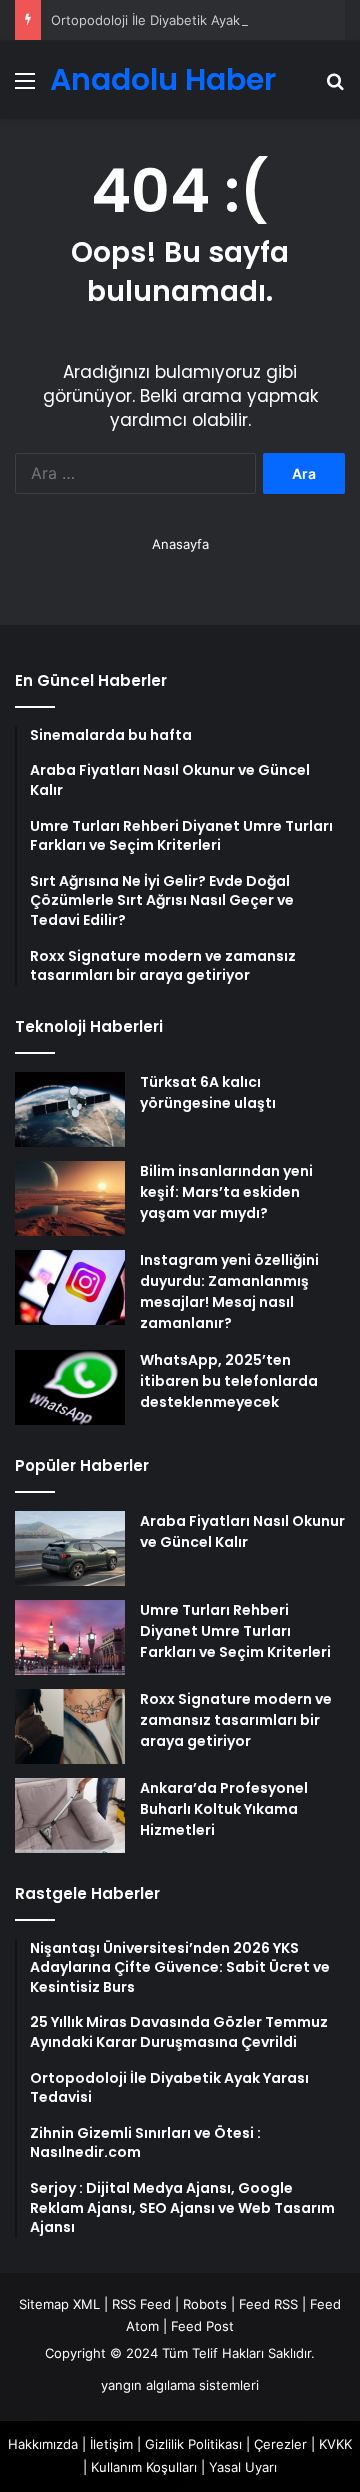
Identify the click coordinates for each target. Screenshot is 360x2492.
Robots (205, 2304)
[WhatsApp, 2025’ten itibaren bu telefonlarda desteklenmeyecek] (70, 1387)
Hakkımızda (43, 2444)
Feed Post (202, 2326)
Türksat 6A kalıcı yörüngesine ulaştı (208, 1092)
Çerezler (280, 2444)
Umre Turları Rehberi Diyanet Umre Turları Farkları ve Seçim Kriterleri (235, 1631)
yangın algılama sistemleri (180, 2385)
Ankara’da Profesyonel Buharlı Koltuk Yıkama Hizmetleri (224, 1809)
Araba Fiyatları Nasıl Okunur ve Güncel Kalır (242, 1531)
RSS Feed (141, 2304)
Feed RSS (268, 2304)
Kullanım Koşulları (144, 2467)
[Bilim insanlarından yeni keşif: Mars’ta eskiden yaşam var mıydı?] (70, 1198)
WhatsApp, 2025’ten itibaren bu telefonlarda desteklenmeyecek (229, 1381)
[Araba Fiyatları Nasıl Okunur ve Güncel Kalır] (70, 1548)
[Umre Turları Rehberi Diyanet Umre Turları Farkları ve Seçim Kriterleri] (70, 1637)
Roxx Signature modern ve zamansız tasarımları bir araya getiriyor (236, 1720)
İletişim (111, 2444)
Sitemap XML (59, 2304)
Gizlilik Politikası (193, 2444)
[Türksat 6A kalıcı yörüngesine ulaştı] (70, 1109)
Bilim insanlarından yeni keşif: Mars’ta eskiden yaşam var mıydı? (226, 1192)
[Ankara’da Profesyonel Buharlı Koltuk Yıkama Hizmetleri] (70, 1815)
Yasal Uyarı (243, 2467)
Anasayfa (180, 544)
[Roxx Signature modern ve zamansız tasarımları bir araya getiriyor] (70, 1726)
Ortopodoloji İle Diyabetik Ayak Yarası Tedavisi (193, 20)
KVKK (335, 2444)
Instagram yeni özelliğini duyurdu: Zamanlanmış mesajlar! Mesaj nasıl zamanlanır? (229, 1291)
